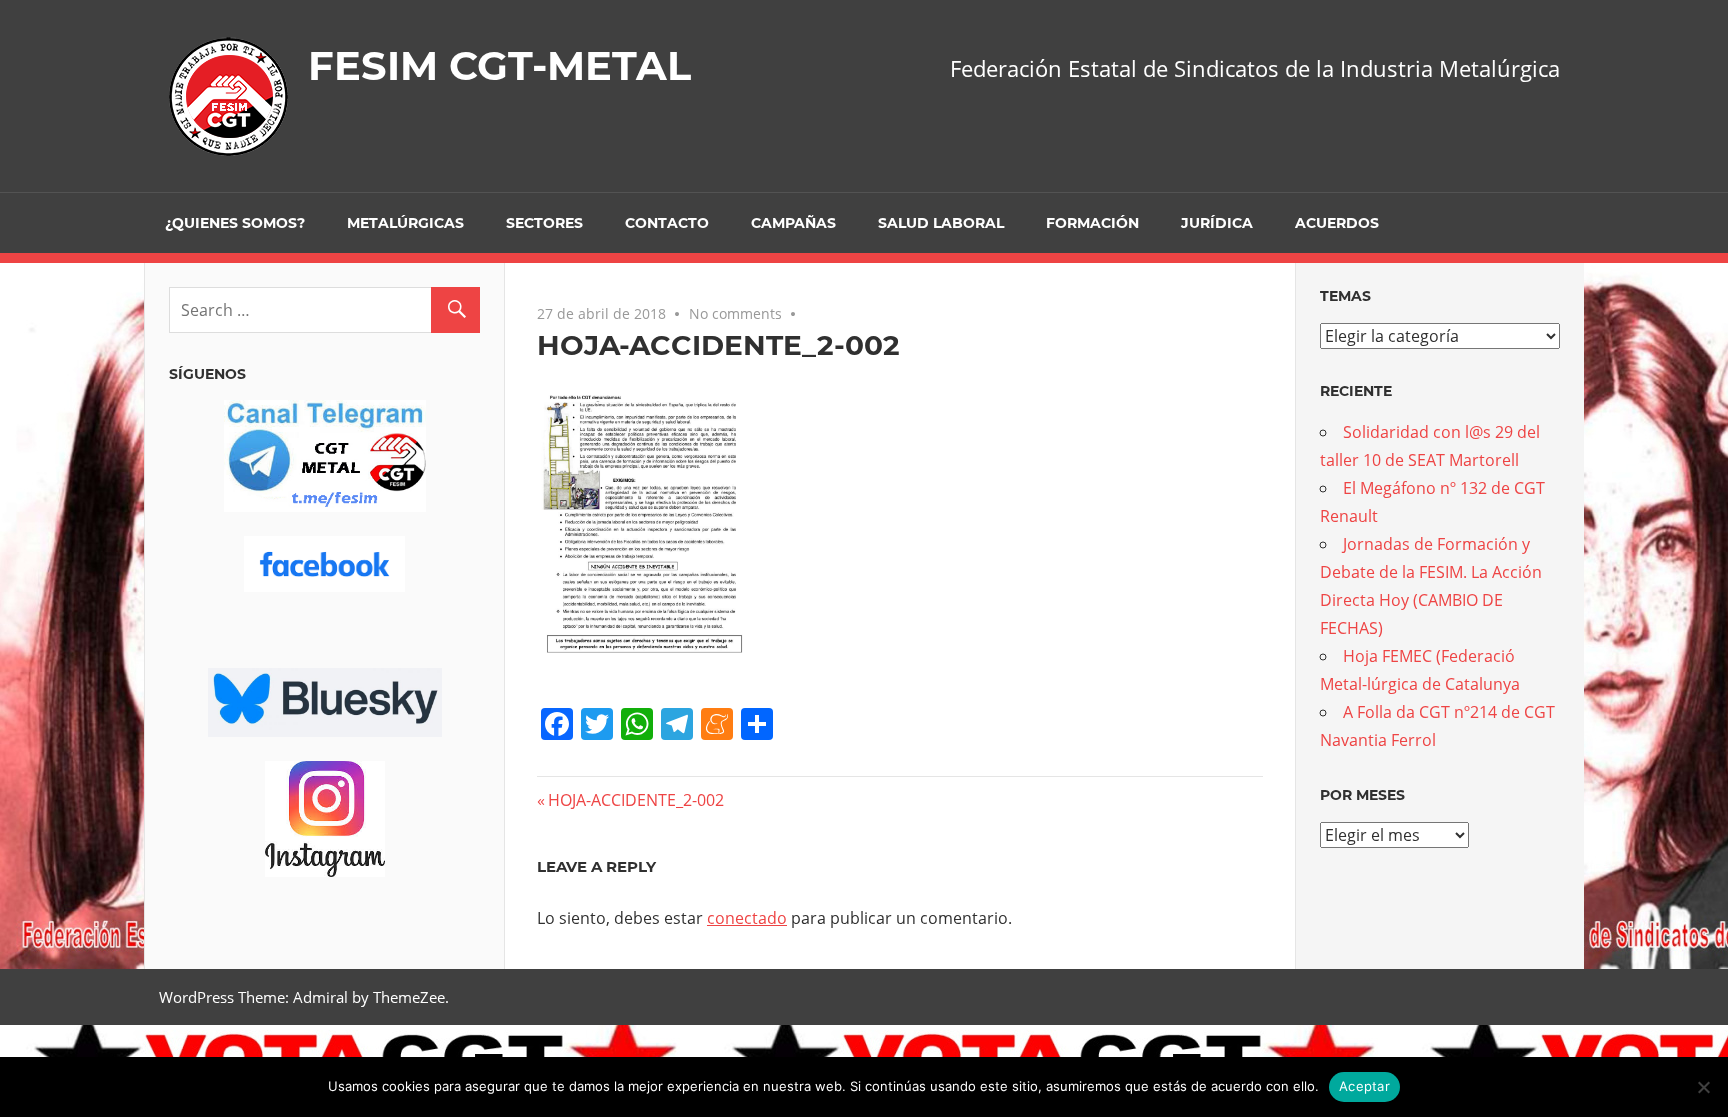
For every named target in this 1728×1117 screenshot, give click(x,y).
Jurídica (1217, 223)
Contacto (667, 223)
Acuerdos (1337, 223)
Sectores (544, 223)
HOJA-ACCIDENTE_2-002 (635, 800)
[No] (1703, 1087)
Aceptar (1364, 1086)
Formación (1092, 223)
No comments (735, 313)
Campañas (793, 223)
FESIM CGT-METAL (499, 65)
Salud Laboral (941, 223)
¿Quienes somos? (235, 223)
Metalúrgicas (405, 223)
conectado (747, 918)
